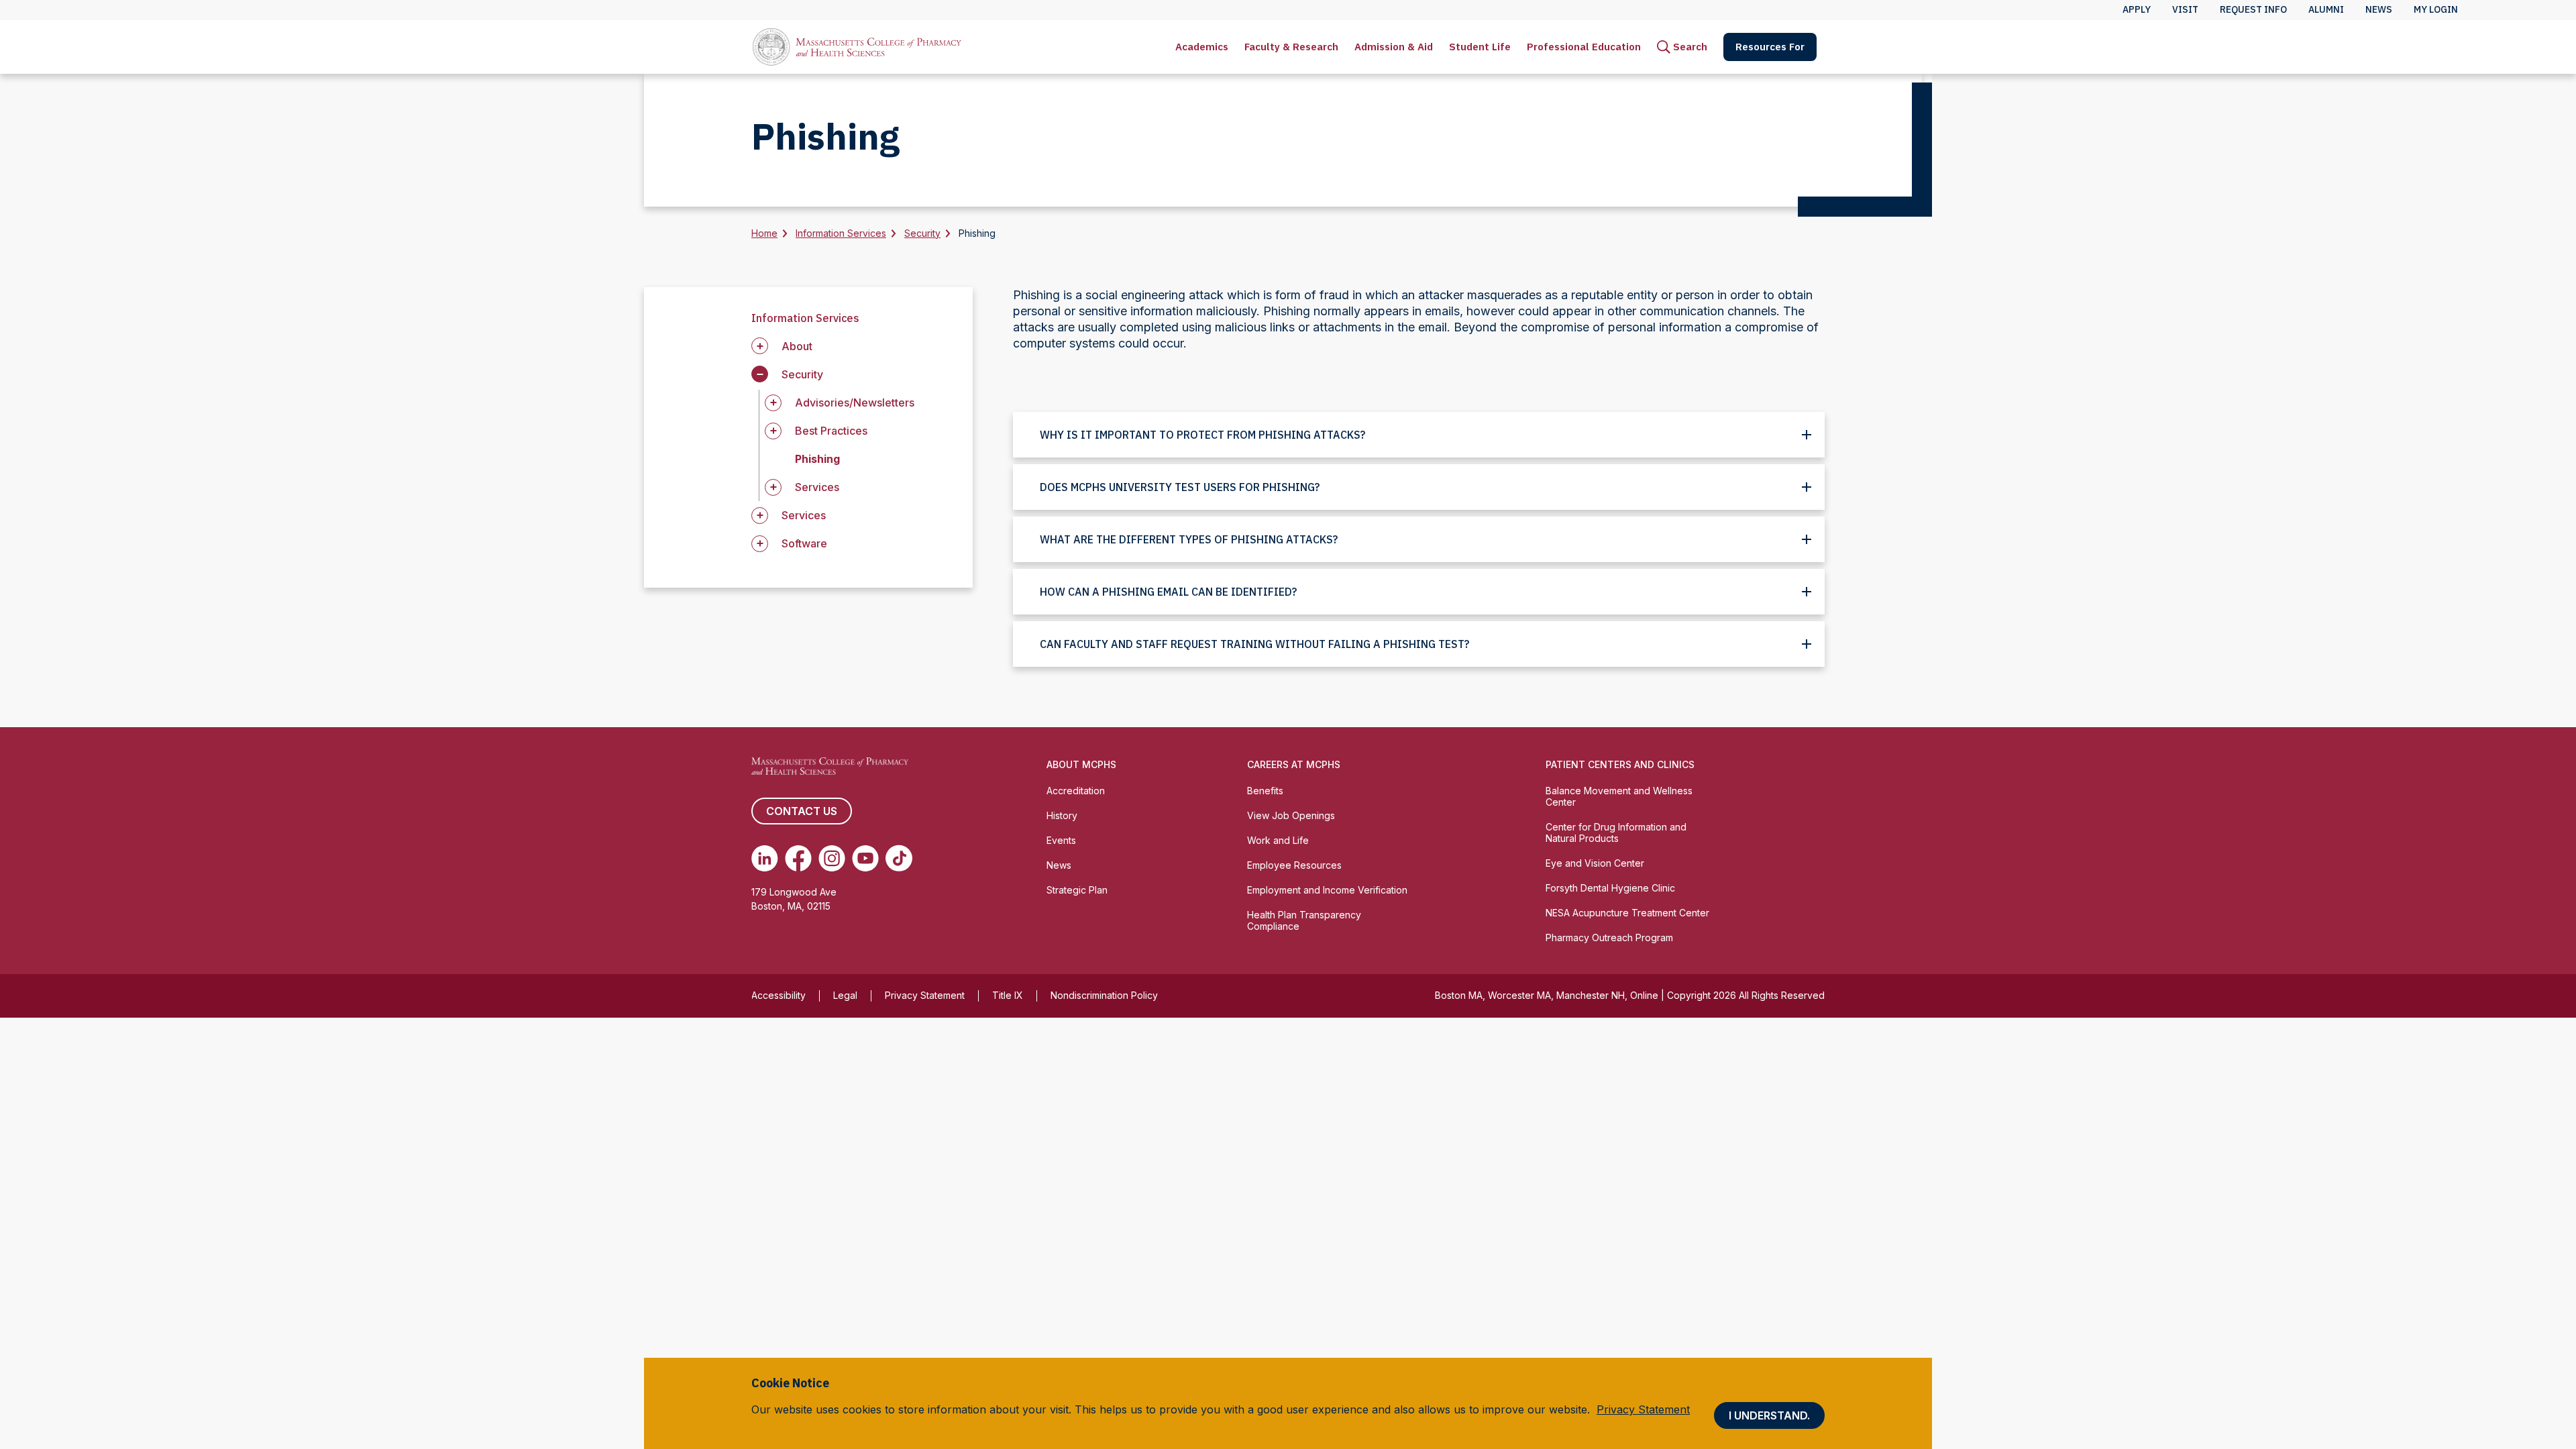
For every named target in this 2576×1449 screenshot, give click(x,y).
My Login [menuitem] (2436, 9)
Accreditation (1076, 791)
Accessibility (779, 995)
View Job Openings (1291, 815)
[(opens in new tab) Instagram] (832, 858)
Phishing (817, 459)
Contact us (802, 811)
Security (922, 233)
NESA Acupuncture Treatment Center (1627, 913)
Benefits (1265, 791)
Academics (1202, 47)
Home (764, 233)
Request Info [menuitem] (2253, 9)
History (1062, 815)
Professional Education (1584, 47)
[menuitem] (1202, 47)
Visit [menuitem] (2185, 9)
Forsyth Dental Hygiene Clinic (1610, 888)
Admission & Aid (1394, 47)
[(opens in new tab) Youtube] (865, 858)
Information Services (841, 233)
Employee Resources (1294, 865)
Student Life (1480, 47)
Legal (845, 995)
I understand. (1769, 1415)
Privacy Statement (925, 995)
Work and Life (1278, 840)
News (1059, 865)
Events (1061, 840)
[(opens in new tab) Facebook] (798, 858)
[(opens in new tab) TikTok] (899, 858)
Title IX (1008, 995)
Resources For (1770, 47)
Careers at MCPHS (1294, 764)
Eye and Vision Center (1595, 863)
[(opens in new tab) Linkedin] (765, 858)
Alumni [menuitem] (2326, 9)
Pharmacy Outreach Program (1609, 937)
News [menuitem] (2379, 9)
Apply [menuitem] (2137, 9)
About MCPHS (1081, 764)
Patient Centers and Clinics (1620, 764)
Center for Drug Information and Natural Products (1616, 833)
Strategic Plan (1077, 890)
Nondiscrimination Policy (1104, 995)
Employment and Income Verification (1327, 890)
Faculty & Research (1291, 47)
